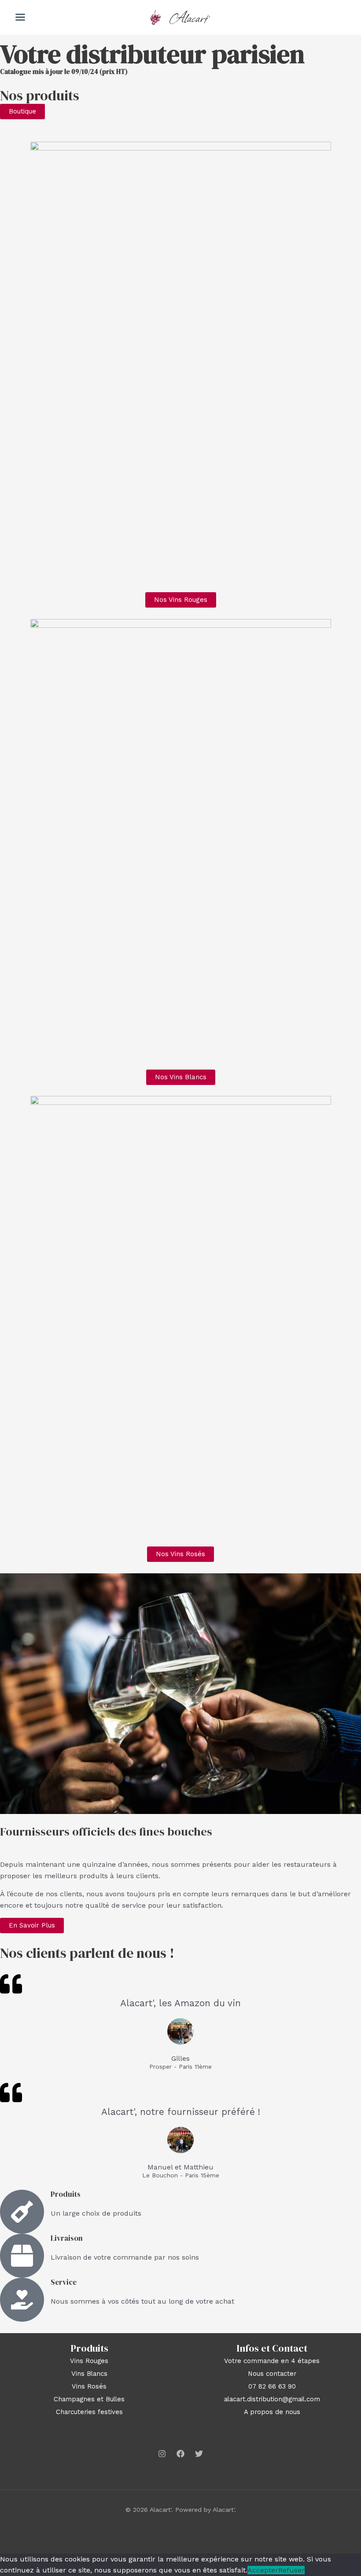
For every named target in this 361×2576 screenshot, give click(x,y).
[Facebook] (180, 2454)
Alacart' (190, 17)
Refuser (291, 2570)
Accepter (263, 2570)
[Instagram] (162, 2454)
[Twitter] (199, 2454)
